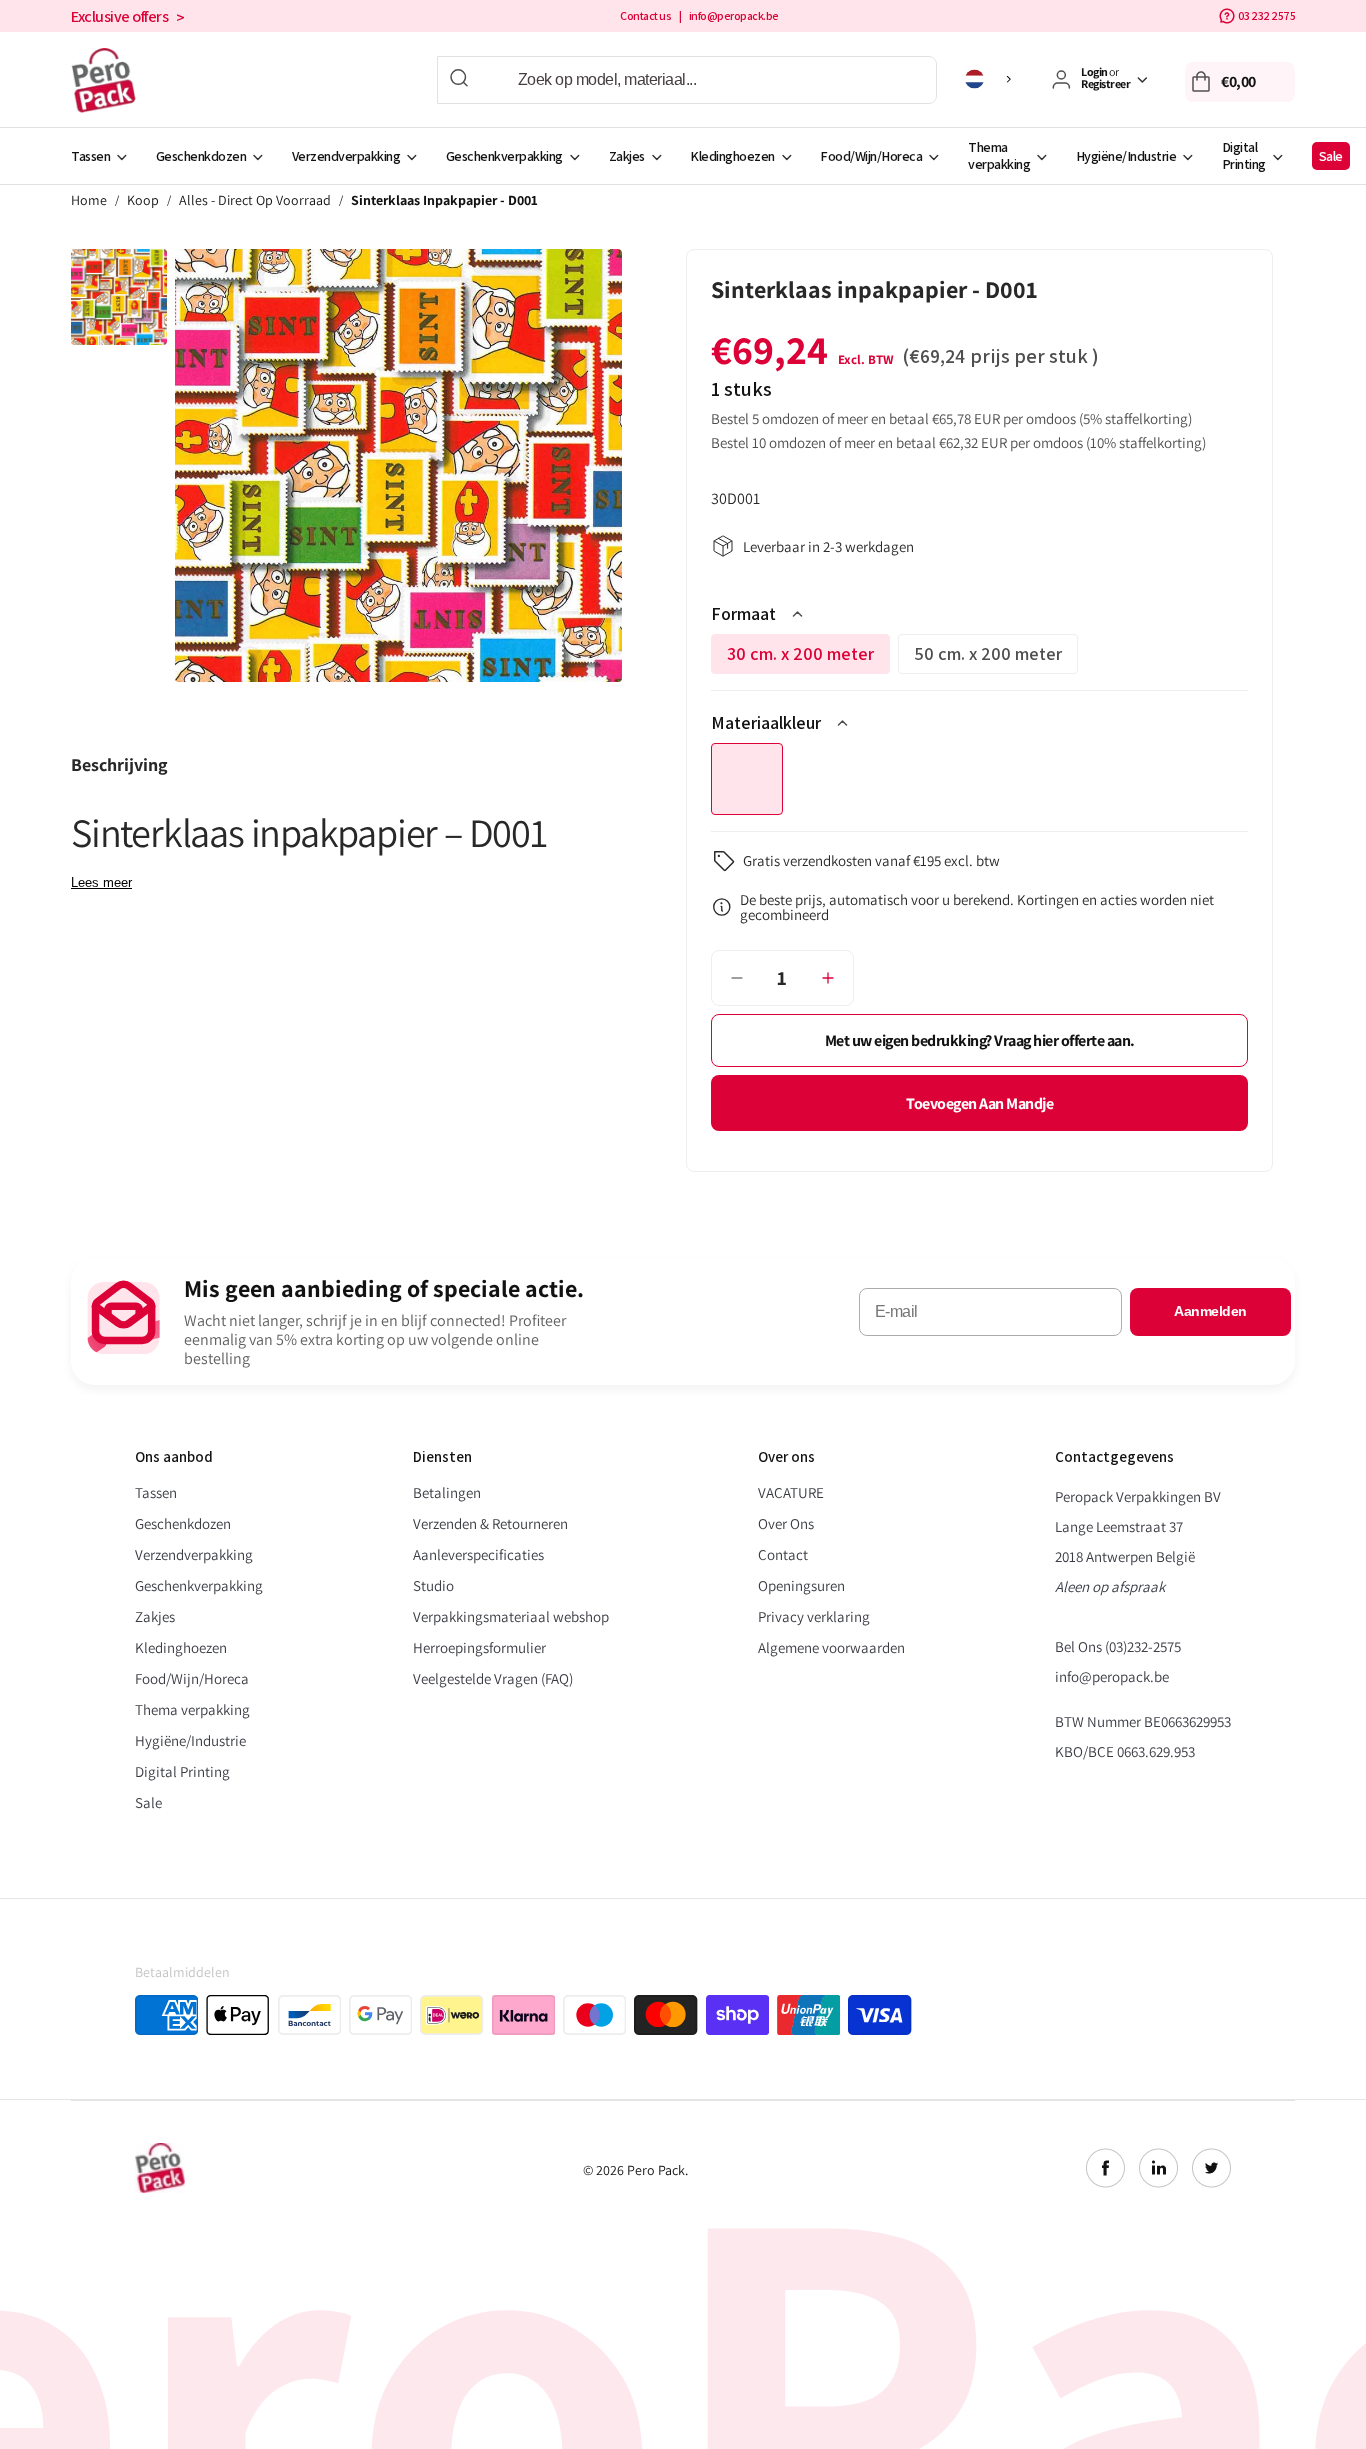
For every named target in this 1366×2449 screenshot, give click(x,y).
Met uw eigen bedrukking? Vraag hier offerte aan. (980, 1040)
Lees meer (101, 882)
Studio (433, 1585)
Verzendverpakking (346, 156)
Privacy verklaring (814, 1616)
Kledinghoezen (732, 156)
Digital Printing (1244, 155)
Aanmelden (1210, 1311)
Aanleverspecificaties (478, 1554)
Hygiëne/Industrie (1126, 156)
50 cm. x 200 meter (996, 658)
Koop (143, 200)
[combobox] (687, 80)
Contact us (645, 16)
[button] (1240, 82)
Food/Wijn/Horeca (871, 156)
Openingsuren (801, 1585)
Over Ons (786, 1523)
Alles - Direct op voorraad (255, 200)
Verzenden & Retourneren (490, 1523)
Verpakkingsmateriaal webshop (511, 1616)
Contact (783, 1554)
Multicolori (747, 779)
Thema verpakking (999, 155)
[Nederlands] (991, 79)
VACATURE (791, 1492)
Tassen (90, 156)
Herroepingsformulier (479, 1647)
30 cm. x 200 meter (808, 658)
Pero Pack (656, 2170)
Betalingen (447, 1492)
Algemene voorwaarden (831, 1647)
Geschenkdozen (201, 156)
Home (89, 200)
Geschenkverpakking (504, 156)
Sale (1331, 156)
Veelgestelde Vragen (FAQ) (493, 1678)
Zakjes (627, 156)
